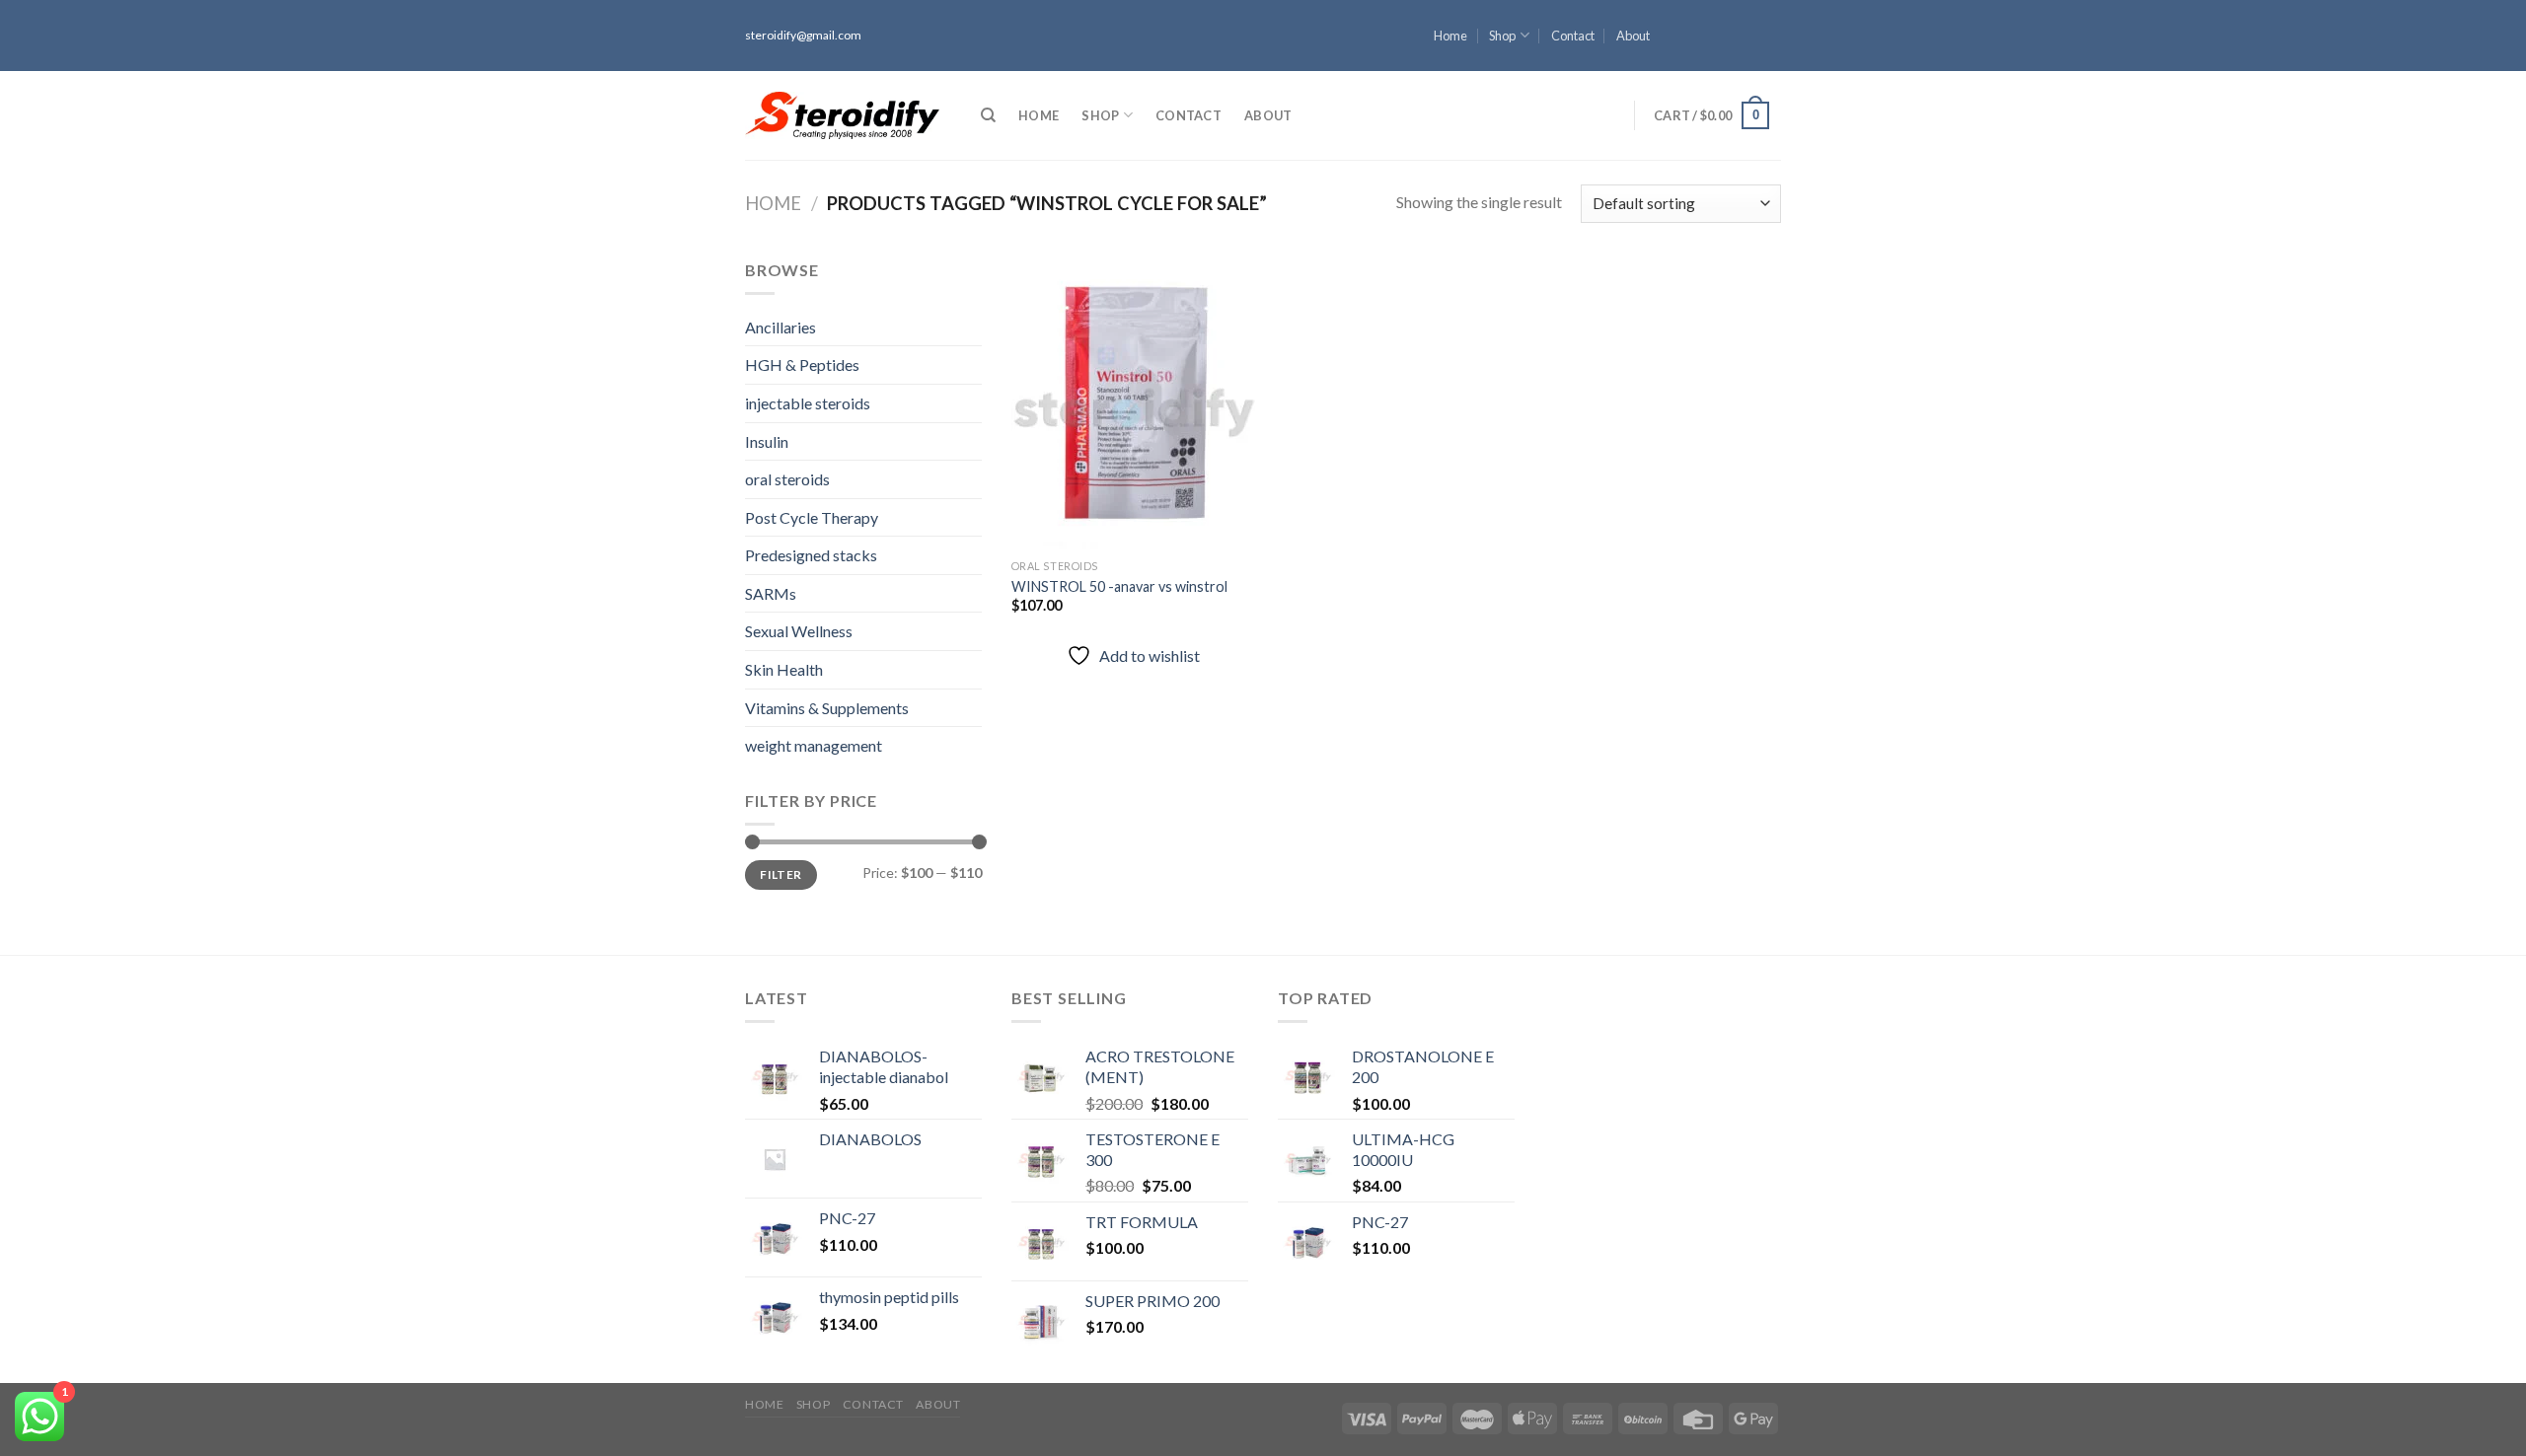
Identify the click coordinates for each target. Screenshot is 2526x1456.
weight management (814, 745)
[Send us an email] (1771, 62)
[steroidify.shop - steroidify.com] (842, 115)
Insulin (767, 441)
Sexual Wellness (799, 631)
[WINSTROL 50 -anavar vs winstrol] (1133, 403)
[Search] (988, 115)
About (1633, 36)
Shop (1502, 36)
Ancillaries (780, 327)
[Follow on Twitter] (1771, 44)
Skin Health (784, 669)
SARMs (771, 593)
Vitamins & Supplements (827, 708)
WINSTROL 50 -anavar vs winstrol (1119, 586)
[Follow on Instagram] (1771, 27)
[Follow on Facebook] (1771, 9)
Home (1450, 36)
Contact (1573, 36)
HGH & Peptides (802, 364)
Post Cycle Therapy (812, 517)
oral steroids (787, 479)
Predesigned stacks (811, 555)
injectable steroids (808, 403)
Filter (780, 874)
